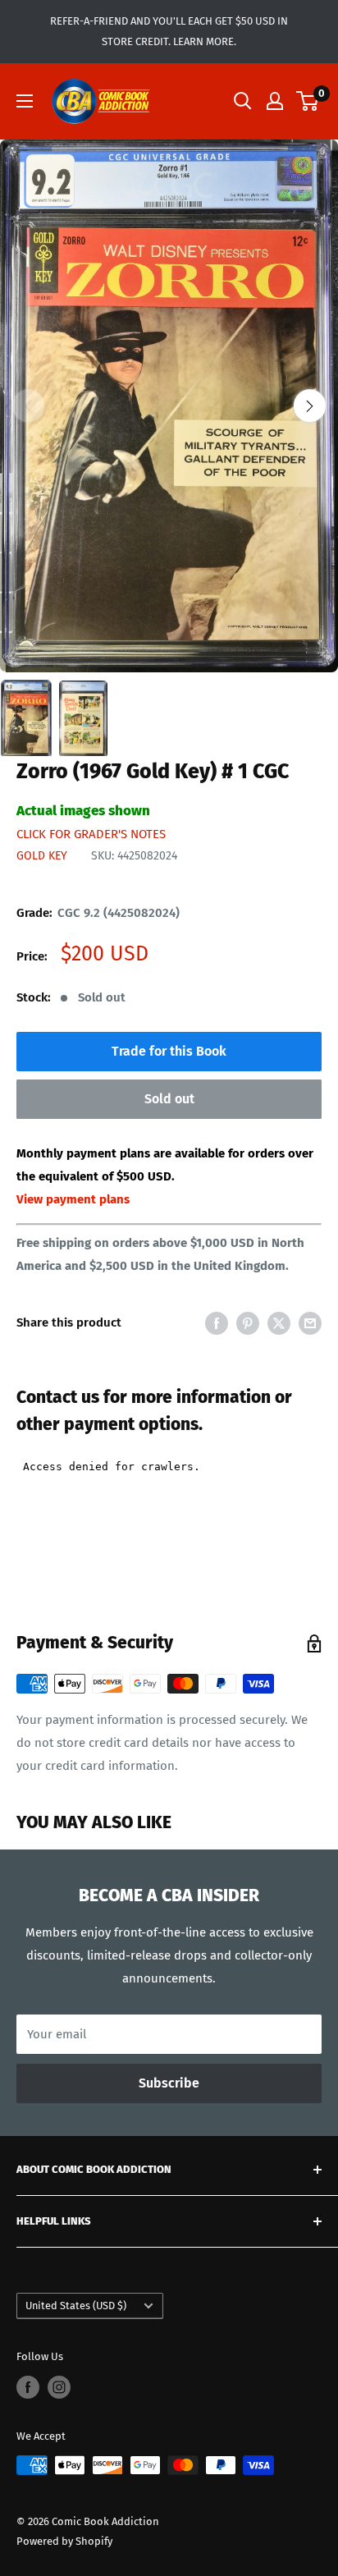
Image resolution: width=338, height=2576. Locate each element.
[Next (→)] (310, 406)
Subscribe (169, 2083)
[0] (308, 101)
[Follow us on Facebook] (28, 2387)
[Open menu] (25, 101)
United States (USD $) (76, 2306)
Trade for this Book (169, 1051)
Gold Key (42, 856)
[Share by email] (310, 1322)
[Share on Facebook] (217, 1322)
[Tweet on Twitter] (279, 1322)
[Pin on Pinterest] (248, 1322)
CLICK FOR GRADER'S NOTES (91, 834)
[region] (169, 406)
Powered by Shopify (64, 2541)
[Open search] (243, 101)
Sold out (169, 1099)
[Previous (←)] (28, 406)
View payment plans (73, 1199)
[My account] (275, 101)
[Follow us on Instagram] (59, 2387)
